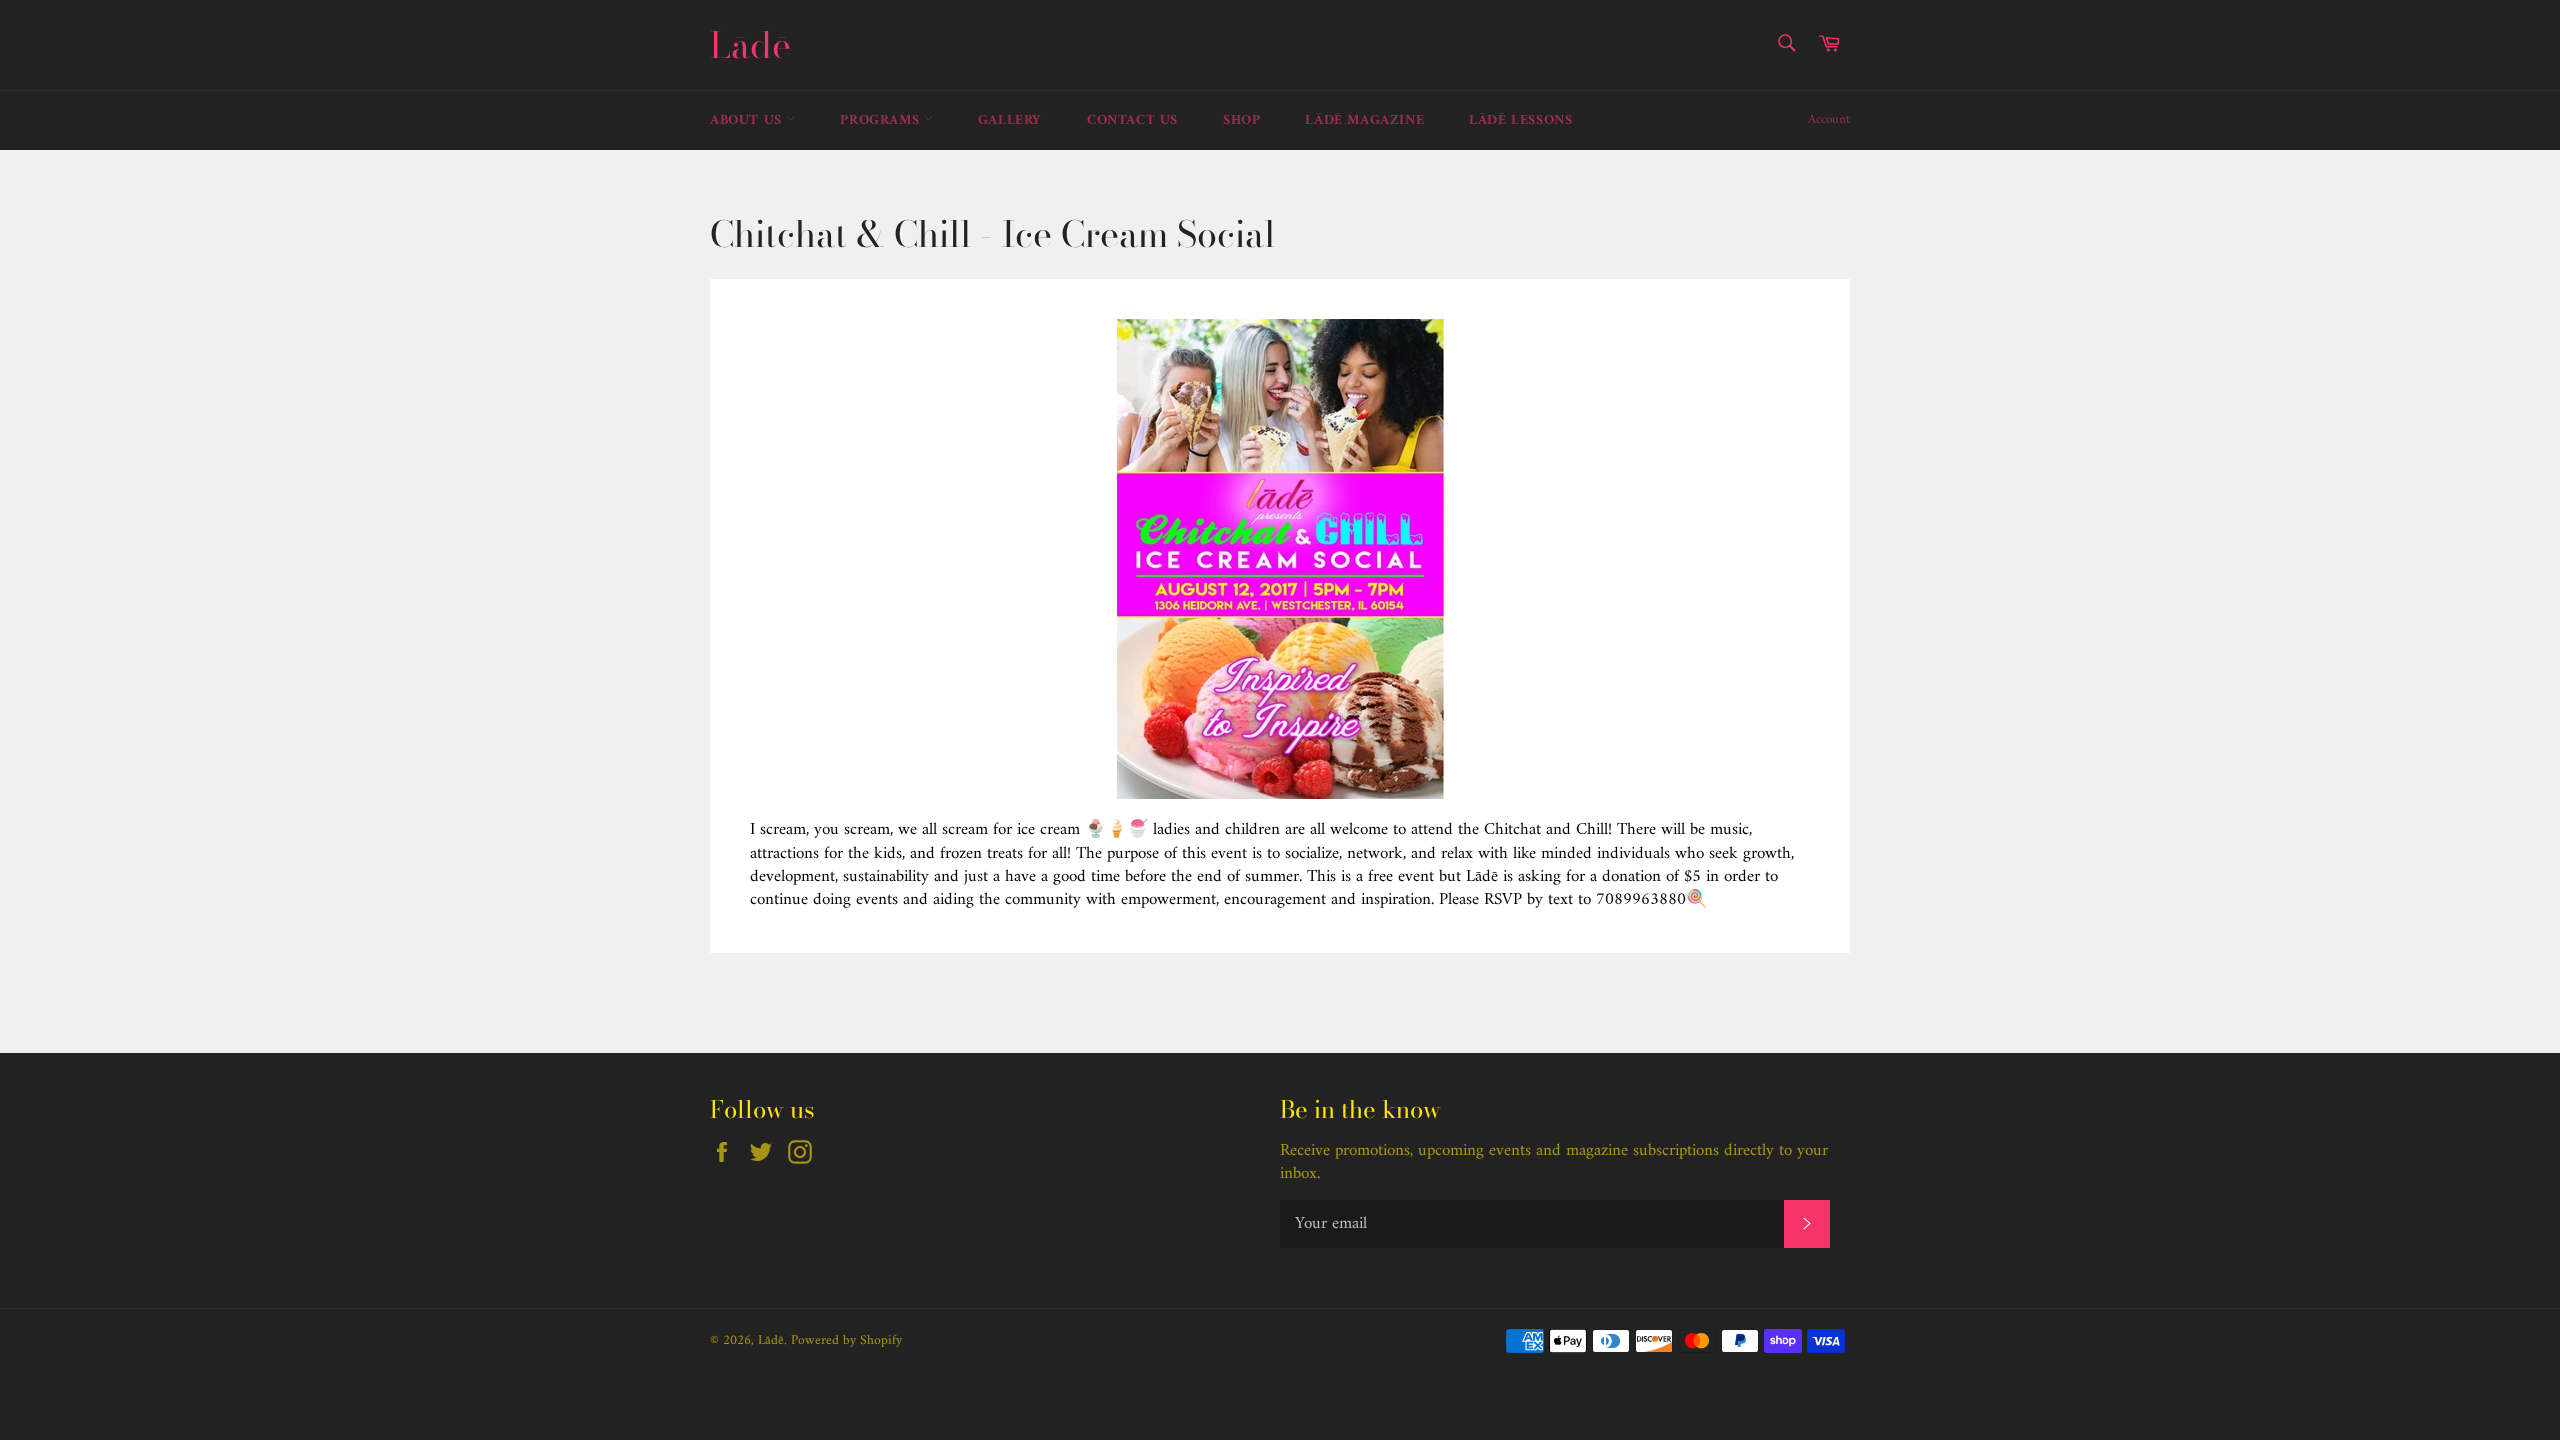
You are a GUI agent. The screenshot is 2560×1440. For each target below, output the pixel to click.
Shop (1241, 120)
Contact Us (1132, 120)
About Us (748, 120)
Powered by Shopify (846, 1341)
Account (1829, 119)
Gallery (1010, 120)
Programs (881, 120)
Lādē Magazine (1364, 120)
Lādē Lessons (1520, 120)
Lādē (750, 45)
